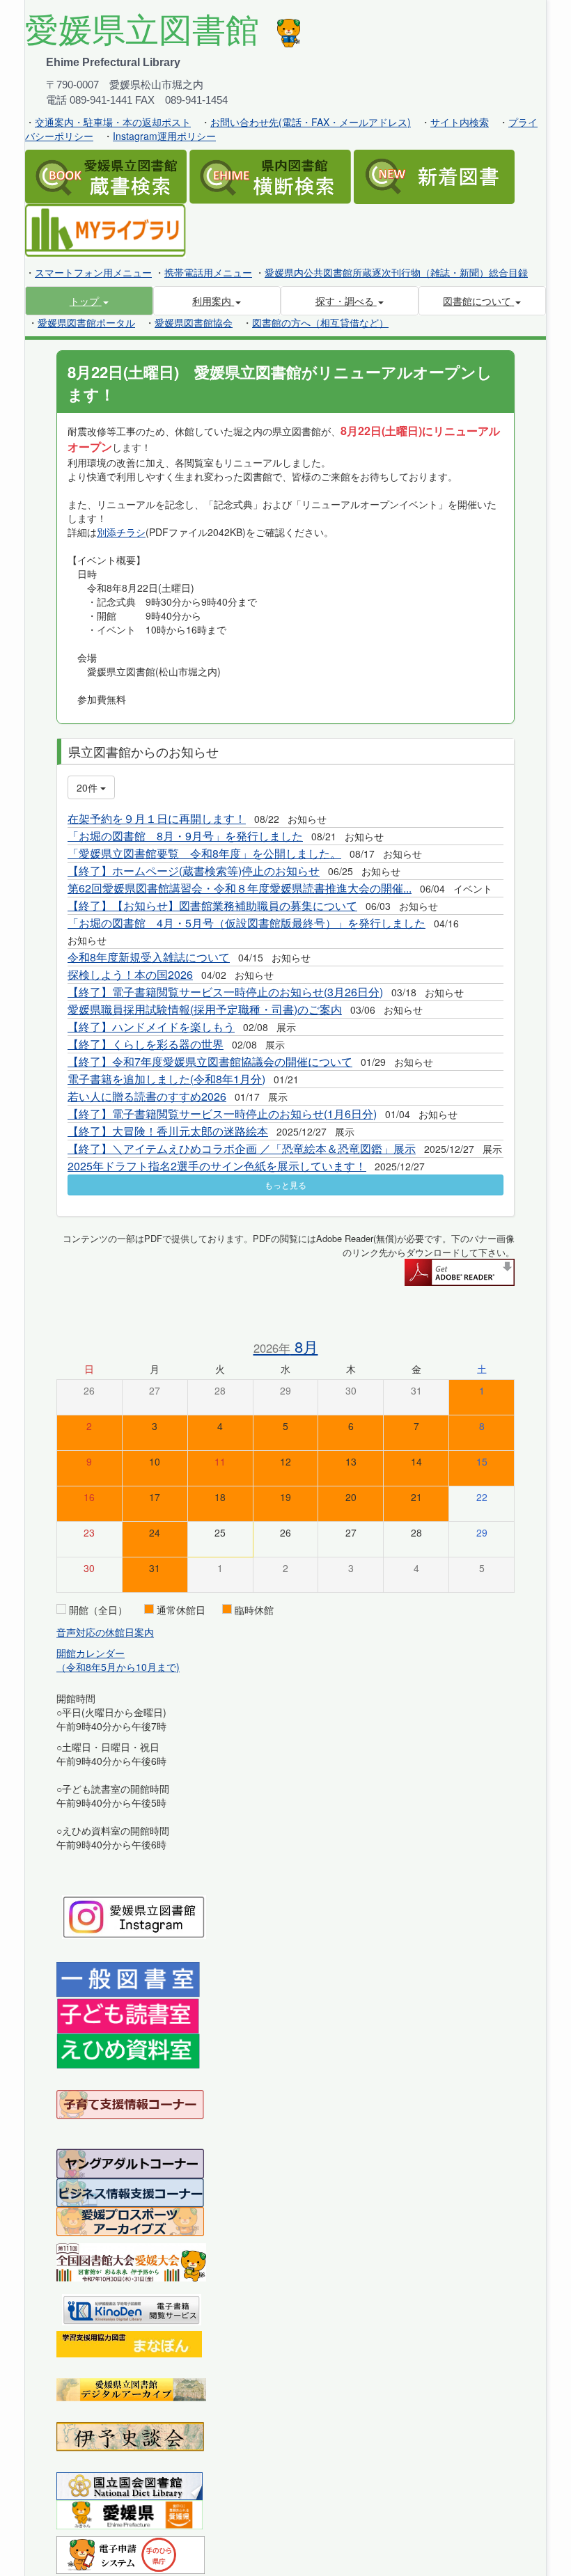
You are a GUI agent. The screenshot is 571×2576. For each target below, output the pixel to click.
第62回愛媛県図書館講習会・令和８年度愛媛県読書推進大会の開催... (240, 888)
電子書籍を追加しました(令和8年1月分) (166, 1079)
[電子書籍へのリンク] (132, 2308)
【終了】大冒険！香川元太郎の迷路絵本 (168, 1131)
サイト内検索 (460, 122)
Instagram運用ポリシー (164, 136)
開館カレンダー (91, 1653)
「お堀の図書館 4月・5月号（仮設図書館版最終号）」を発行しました (247, 923)
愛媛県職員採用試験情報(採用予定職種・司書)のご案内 (205, 1009)
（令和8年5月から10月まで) (118, 1667)
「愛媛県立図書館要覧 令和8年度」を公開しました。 (204, 853)
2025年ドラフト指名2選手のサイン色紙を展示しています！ (217, 1166)
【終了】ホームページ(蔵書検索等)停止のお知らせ (194, 871)
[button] (89, 301)
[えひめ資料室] (128, 2050)
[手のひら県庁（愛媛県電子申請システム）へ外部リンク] (131, 2554)
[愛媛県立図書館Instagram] (134, 1915)
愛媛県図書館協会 (194, 322)
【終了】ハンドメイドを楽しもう (151, 1027)
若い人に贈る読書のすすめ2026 (147, 1096)
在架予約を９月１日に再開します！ (157, 818)
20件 (88, 787)
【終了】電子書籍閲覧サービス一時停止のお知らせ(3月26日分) (225, 992)
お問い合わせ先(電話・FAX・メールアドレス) (311, 122)
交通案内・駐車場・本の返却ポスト (113, 122)
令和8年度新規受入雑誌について (149, 957)
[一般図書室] (128, 1979)
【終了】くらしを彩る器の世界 (146, 1044)
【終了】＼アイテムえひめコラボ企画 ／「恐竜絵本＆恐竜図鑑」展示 (242, 1148)
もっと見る (285, 1185)
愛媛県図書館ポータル (86, 322)
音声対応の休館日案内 (105, 1632)
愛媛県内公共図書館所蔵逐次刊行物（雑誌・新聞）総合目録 (396, 272)
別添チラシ (121, 532)
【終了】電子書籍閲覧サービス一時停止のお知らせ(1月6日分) (222, 1114)
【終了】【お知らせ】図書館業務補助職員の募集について (212, 905)
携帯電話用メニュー (208, 272)
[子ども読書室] (128, 2015)
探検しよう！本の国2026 (130, 974)
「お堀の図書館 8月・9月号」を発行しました (185, 836)
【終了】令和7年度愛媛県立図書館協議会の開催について (210, 1061)
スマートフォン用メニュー (93, 272)
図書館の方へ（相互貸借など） (320, 322)
